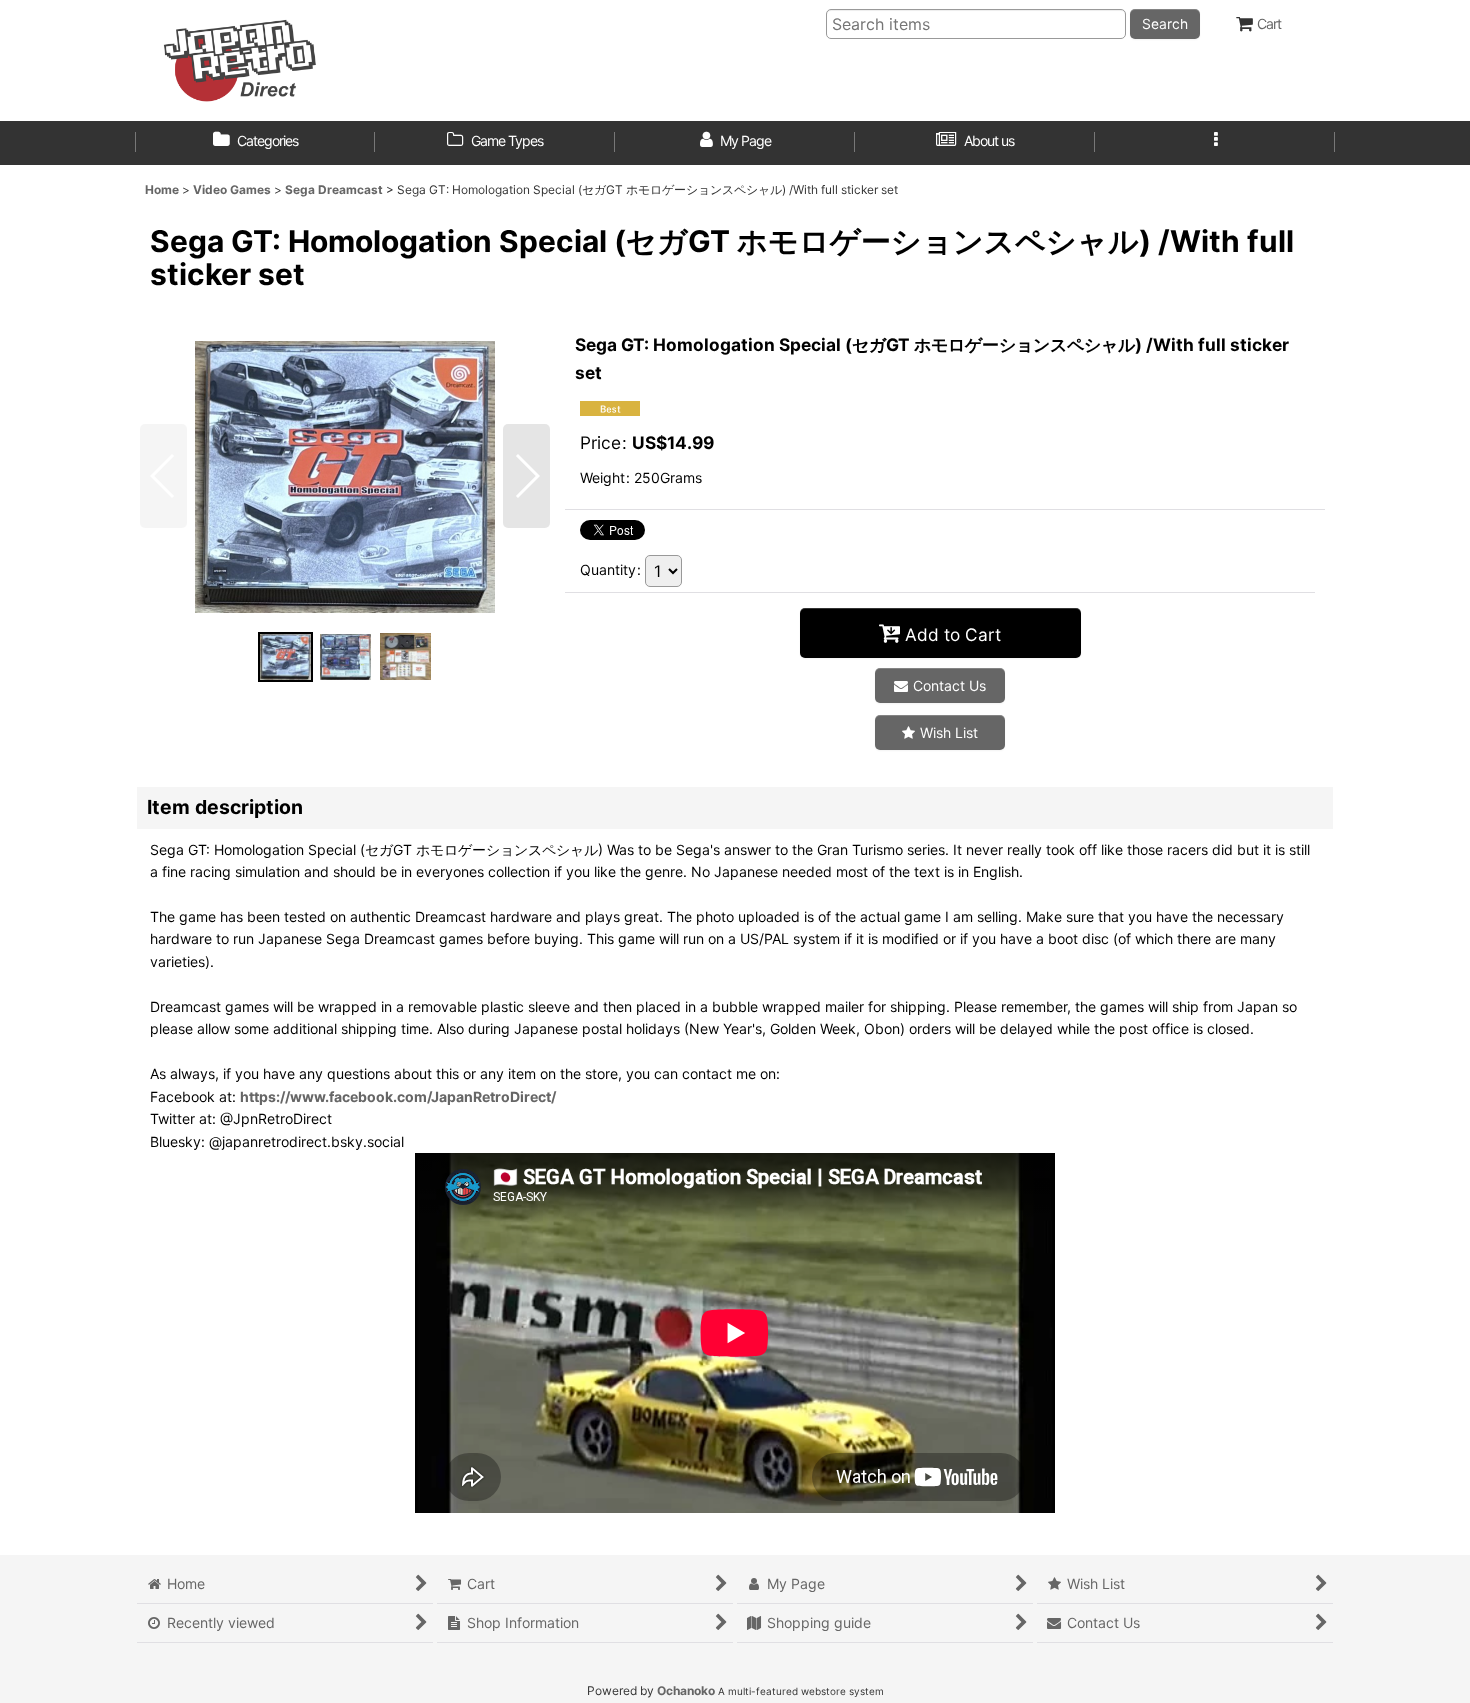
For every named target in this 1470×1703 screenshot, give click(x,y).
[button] (1215, 143)
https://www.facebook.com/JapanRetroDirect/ (398, 1096)
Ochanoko (686, 1690)
